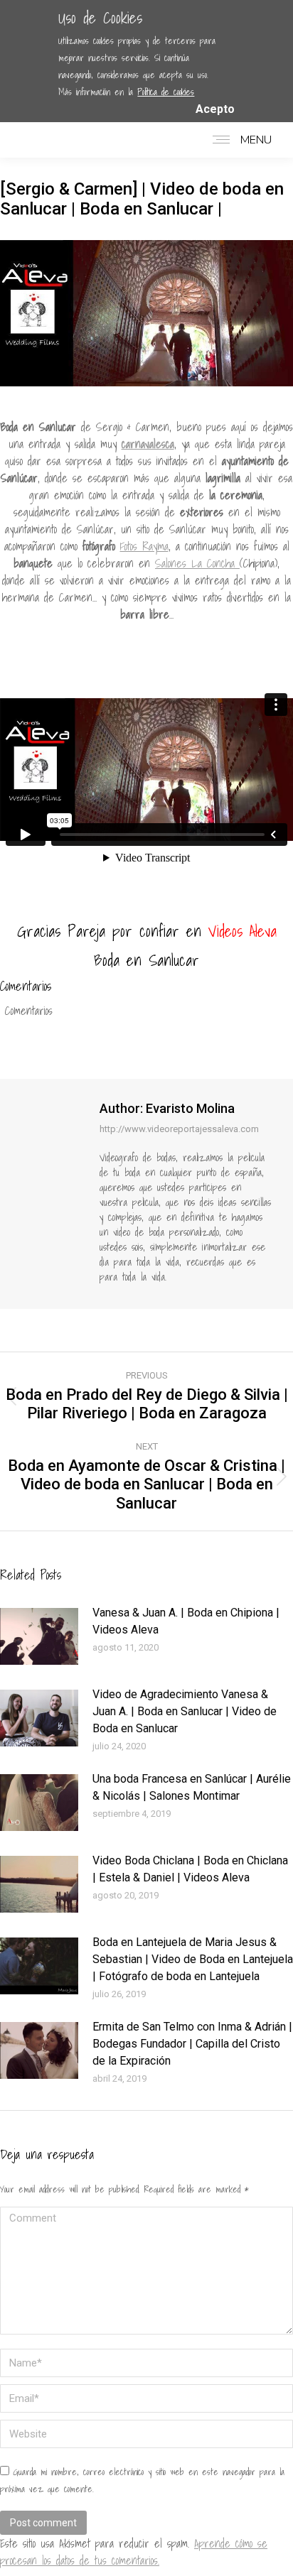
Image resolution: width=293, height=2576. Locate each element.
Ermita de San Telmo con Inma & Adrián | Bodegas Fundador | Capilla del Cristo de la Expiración (192, 2044)
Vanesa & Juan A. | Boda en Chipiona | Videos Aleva (186, 1621)
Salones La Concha (197, 563)
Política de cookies (166, 92)
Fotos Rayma (144, 546)
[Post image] (39, 1636)
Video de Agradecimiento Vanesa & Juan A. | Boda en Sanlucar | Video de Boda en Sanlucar (185, 1711)
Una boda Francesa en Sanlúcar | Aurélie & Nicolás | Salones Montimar (192, 1787)
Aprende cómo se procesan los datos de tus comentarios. (134, 2552)
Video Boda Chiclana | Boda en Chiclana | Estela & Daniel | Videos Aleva (190, 1869)
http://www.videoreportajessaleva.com (179, 1129)
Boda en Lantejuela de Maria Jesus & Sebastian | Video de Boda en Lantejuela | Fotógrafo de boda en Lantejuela (193, 1959)
